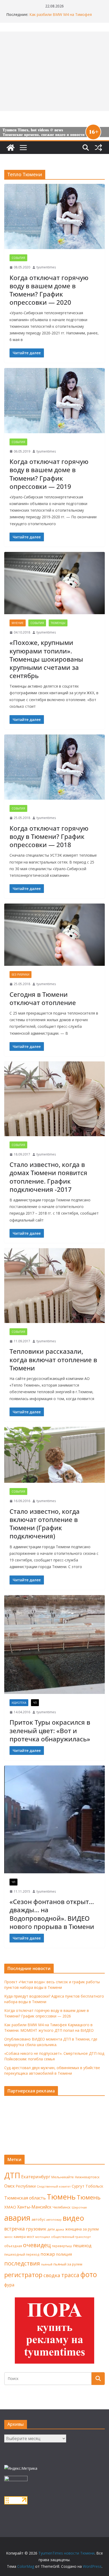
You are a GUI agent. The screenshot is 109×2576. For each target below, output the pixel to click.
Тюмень (61, 2197)
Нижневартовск (87, 2177)
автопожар (54, 2220)
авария (17, 2218)
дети (51, 2229)
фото (89, 2274)
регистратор (23, 2275)
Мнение (18, 623)
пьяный (47, 2264)
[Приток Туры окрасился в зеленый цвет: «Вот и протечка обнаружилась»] (54, 1645)
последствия (22, 2263)
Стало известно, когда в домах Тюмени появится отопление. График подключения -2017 (48, 1177)
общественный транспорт (71, 2237)
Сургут (78, 2186)
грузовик (36, 2229)
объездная (13, 2246)
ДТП (12, 2175)
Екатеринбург (36, 2177)
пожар (48, 2254)
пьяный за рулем (68, 2264)
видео (73, 2218)
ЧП (35, 1703)
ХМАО (10, 2207)
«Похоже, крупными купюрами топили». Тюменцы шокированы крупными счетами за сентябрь (46, 659)
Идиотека (19, 1703)
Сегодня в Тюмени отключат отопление (43, 998)
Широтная (79, 2207)
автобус (38, 2219)
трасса (70, 2275)
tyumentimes (46, 267)
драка (60, 2229)
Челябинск (62, 2207)
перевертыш (62, 2246)
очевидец (37, 2245)
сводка (52, 2275)
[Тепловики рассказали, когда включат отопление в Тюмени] (54, 1286)
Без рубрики (21, 975)
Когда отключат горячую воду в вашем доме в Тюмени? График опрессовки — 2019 (49, 474)
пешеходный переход (22, 2254)
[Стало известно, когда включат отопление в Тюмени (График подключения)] (54, 1455)
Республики (26, 2186)
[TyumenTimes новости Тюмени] (11, 148)
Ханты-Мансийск (34, 2207)
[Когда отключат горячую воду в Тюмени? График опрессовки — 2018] (54, 767)
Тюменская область (25, 2198)
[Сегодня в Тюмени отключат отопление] (54, 935)
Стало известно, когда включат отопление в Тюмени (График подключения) (45, 1524)
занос (8, 2237)
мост (30, 2237)
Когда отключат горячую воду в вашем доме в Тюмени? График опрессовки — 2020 (49, 290)
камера (20, 2237)
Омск (10, 2186)
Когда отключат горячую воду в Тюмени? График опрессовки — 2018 (49, 836)
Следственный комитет (54, 2186)
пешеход (82, 2246)
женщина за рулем (82, 2229)
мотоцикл (43, 2237)
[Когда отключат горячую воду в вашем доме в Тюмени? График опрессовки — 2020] (54, 216)
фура (9, 2285)
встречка (15, 2229)
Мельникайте (63, 2177)
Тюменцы (58, 623)
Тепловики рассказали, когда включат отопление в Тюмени (53, 1359)
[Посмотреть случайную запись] (98, 148)
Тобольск (94, 2186)
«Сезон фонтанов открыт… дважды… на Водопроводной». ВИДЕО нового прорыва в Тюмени (52, 1914)
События (18, 258)
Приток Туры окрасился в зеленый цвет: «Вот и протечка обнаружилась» (50, 1730)
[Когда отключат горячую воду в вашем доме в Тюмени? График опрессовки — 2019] (54, 401)
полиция (64, 2254)
